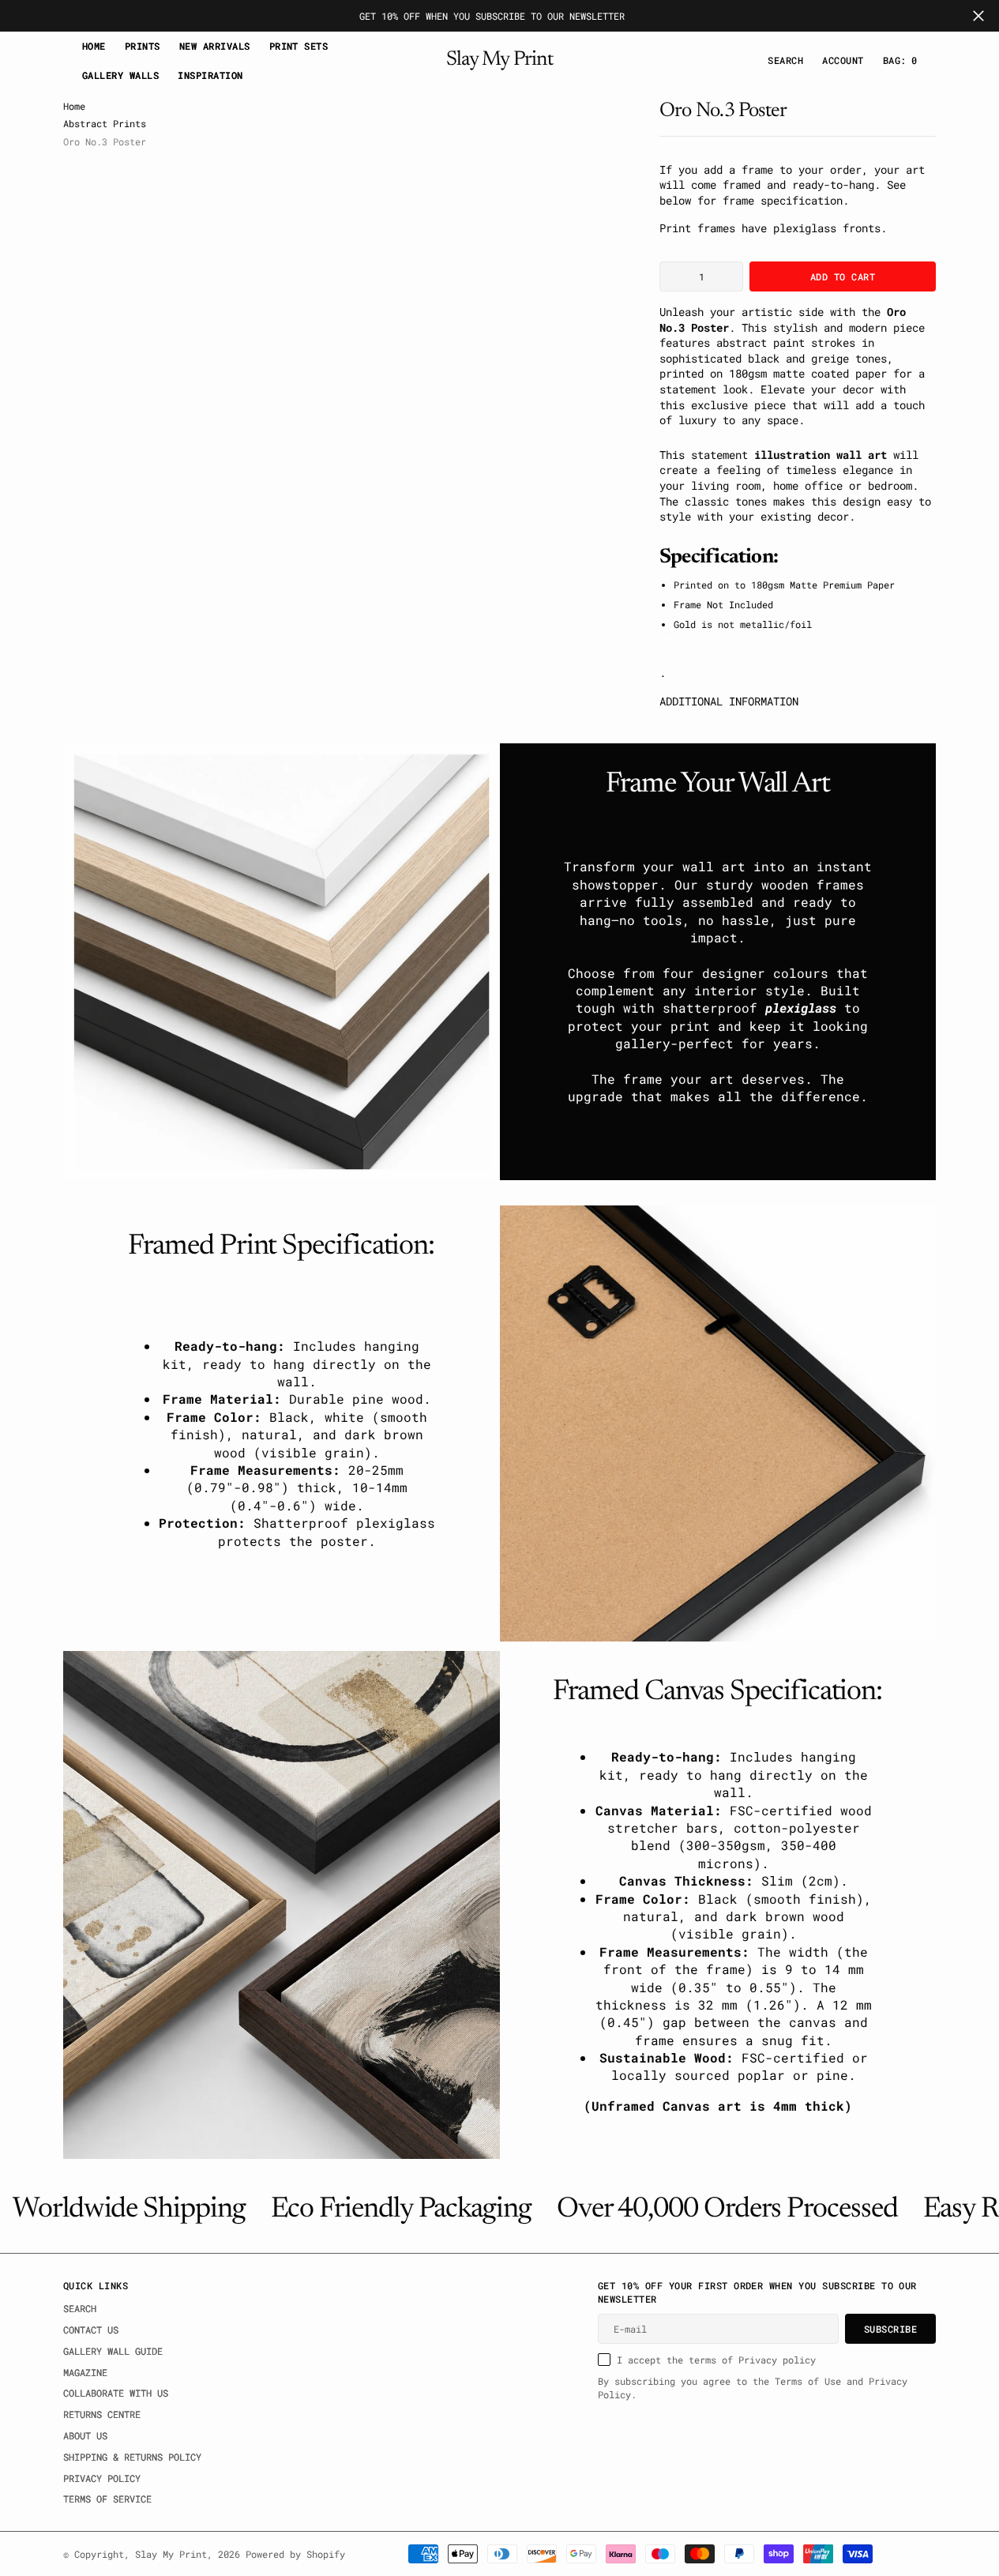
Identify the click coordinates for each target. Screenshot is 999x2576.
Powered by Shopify (295, 2554)
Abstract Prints (105, 123)
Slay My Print (171, 2554)
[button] (843, 60)
